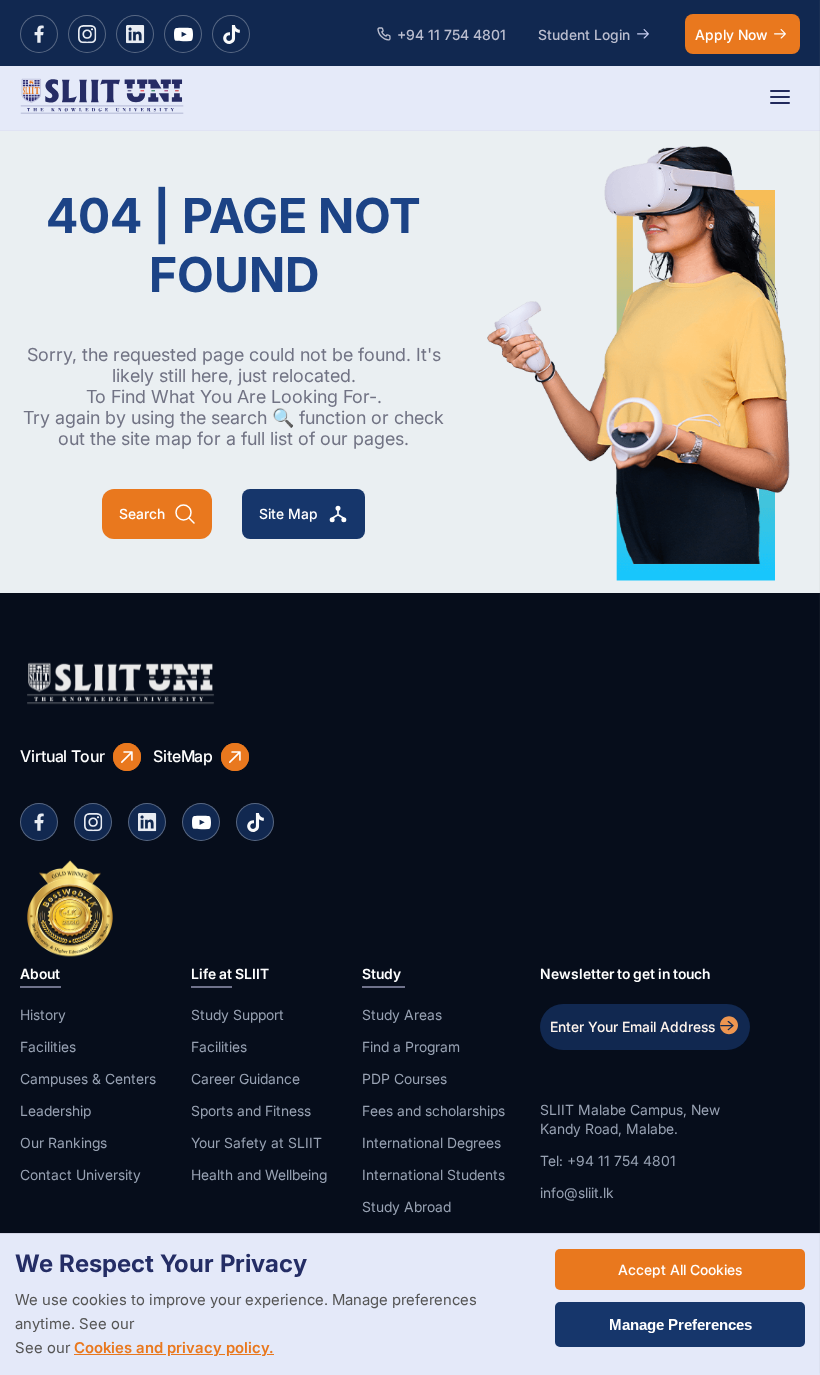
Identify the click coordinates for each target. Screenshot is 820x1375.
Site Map (288, 513)
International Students (433, 1174)
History (43, 1014)
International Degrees (431, 1142)
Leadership (55, 1110)
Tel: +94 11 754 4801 (608, 1160)
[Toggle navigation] (780, 98)
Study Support (237, 1014)
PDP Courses (404, 1078)
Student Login (584, 34)
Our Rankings (63, 1142)
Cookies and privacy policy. (174, 1347)
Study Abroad (406, 1206)
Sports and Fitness (251, 1110)
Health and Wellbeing (259, 1174)
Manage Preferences (680, 1324)
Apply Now (731, 34)
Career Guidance (245, 1078)
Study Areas (402, 1014)
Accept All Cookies (680, 1269)
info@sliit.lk (577, 1192)
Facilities (48, 1046)
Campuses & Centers (88, 1078)
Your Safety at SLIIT (256, 1142)
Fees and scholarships (433, 1110)
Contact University (80, 1174)
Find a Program (411, 1046)
